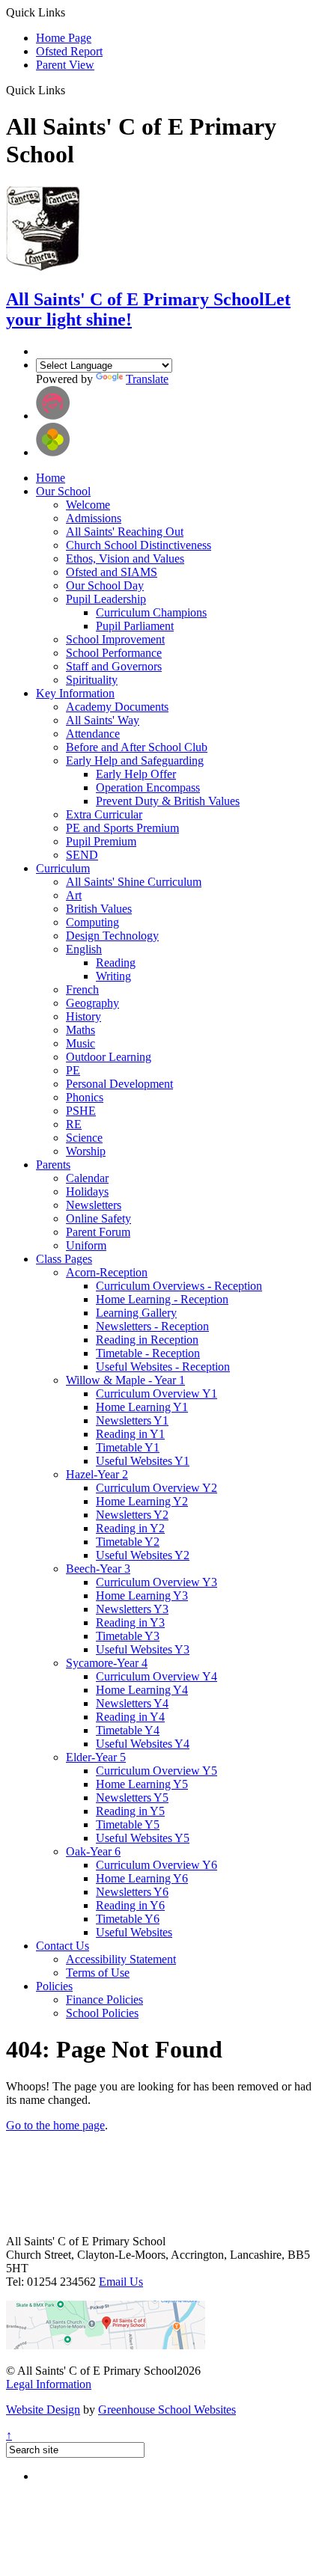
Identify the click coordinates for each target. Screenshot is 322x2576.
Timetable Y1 (128, 1447)
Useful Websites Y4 (143, 1744)
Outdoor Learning (109, 1057)
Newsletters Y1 (132, 1420)
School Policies (102, 2013)
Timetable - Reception (148, 1353)
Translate (147, 379)
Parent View (65, 65)
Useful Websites (134, 1932)
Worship (86, 1151)
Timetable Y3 (128, 1636)
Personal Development (119, 1084)
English (84, 949)
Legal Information (49, 2384)
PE (73, 1070)
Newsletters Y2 (132, 1515)
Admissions (94, 518)
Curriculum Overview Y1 (157, 1393)
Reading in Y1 (130, 1434)
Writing (113, 976)
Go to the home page (55, 2125)
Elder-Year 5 (96, 1757)
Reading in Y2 (130, 1528)
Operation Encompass (148, 787)
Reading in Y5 (130, 1811)
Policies (54, 1986)
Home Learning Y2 (142, 1501)
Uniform (86, 1245)
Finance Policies (104, 2000)
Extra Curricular (104, 814)
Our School (63, 491)
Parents (53, 1165)
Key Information (75, 693)
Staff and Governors (114, 666)
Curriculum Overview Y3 (157, 1582)
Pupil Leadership (106, 599)
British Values (99, 909)
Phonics (85, 1097)
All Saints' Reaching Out (125, 532)
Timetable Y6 (128, 1919)
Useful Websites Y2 (143, 1555)
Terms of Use (98, 1973)
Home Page (64, 38)
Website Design (43, 2410)
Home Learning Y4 (142, 1690)
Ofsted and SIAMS (112, 572)
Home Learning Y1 (142, 1407)
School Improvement (115, 639)
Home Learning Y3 (142, 1596)
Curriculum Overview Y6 (157, 1865)
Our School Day (105, 585)
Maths (80, 1030)
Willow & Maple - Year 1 (125, 1380)
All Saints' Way (103, 720)
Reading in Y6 (130, 1905)
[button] (71, 90)
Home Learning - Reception (162, 1299)
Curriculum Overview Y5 (157, 1771)
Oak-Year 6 (93, 1851)
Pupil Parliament (135, 626)
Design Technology (112, 936)
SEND (82, 855)
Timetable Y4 (128, 1730)
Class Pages (64, 1259)
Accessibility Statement (121, 1959)
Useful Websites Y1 (143, 1461)
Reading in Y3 (130, 1622)
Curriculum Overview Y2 (157, 1488)
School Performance (114, 653)
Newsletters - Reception (152, 1326)
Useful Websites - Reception (163, 1367)
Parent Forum (98, 1232)
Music (80, 1043)
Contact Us (63, 1946)
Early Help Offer (136, 774)
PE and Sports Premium (122, 828)
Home (51, 478)
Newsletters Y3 (132, 1609)
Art (74, 895)
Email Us (121, 2282)
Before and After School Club (137, 747)
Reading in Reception (147, 1340)
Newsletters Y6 (132, 1892)
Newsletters (94, 1205)
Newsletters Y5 (132, 1798)
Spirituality (92, 680)
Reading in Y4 (130, 1717)
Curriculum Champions (151, 612)
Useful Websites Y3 (143, 1649)
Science (84, 1138)
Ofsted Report (69, 51)
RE (74, 1124)
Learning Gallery (136, 1313)
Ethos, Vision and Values (125, 559)
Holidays (87, 1191)
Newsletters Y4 (132, 1703)
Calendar (87, 1178)
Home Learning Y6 (142, 1878)
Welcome (88, 505)
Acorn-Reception (107, 1272)
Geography (92, 1003)
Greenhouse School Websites (167, 2410)
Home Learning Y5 (142, 1784)
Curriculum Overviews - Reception (179, 1286)
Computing (92, 922)
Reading (116, 963)
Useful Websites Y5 (143, 1838)
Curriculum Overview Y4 (157, 1676)
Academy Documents (117, 707)
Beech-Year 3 (98, 1569)
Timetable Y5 (128, 1824)
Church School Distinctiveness (139, 545)
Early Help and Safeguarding (135, 761)
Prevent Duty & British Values (168, 801)
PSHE (81, 1111)
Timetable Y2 (128, 1542)
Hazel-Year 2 (97, 1474)
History (83, 1016)
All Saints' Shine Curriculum (134, 882)
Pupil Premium (101, 841)
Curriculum (63, 868)
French (82, 989)
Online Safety (98, 1218)
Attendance (93, 734)
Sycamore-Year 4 (107, 1663)
